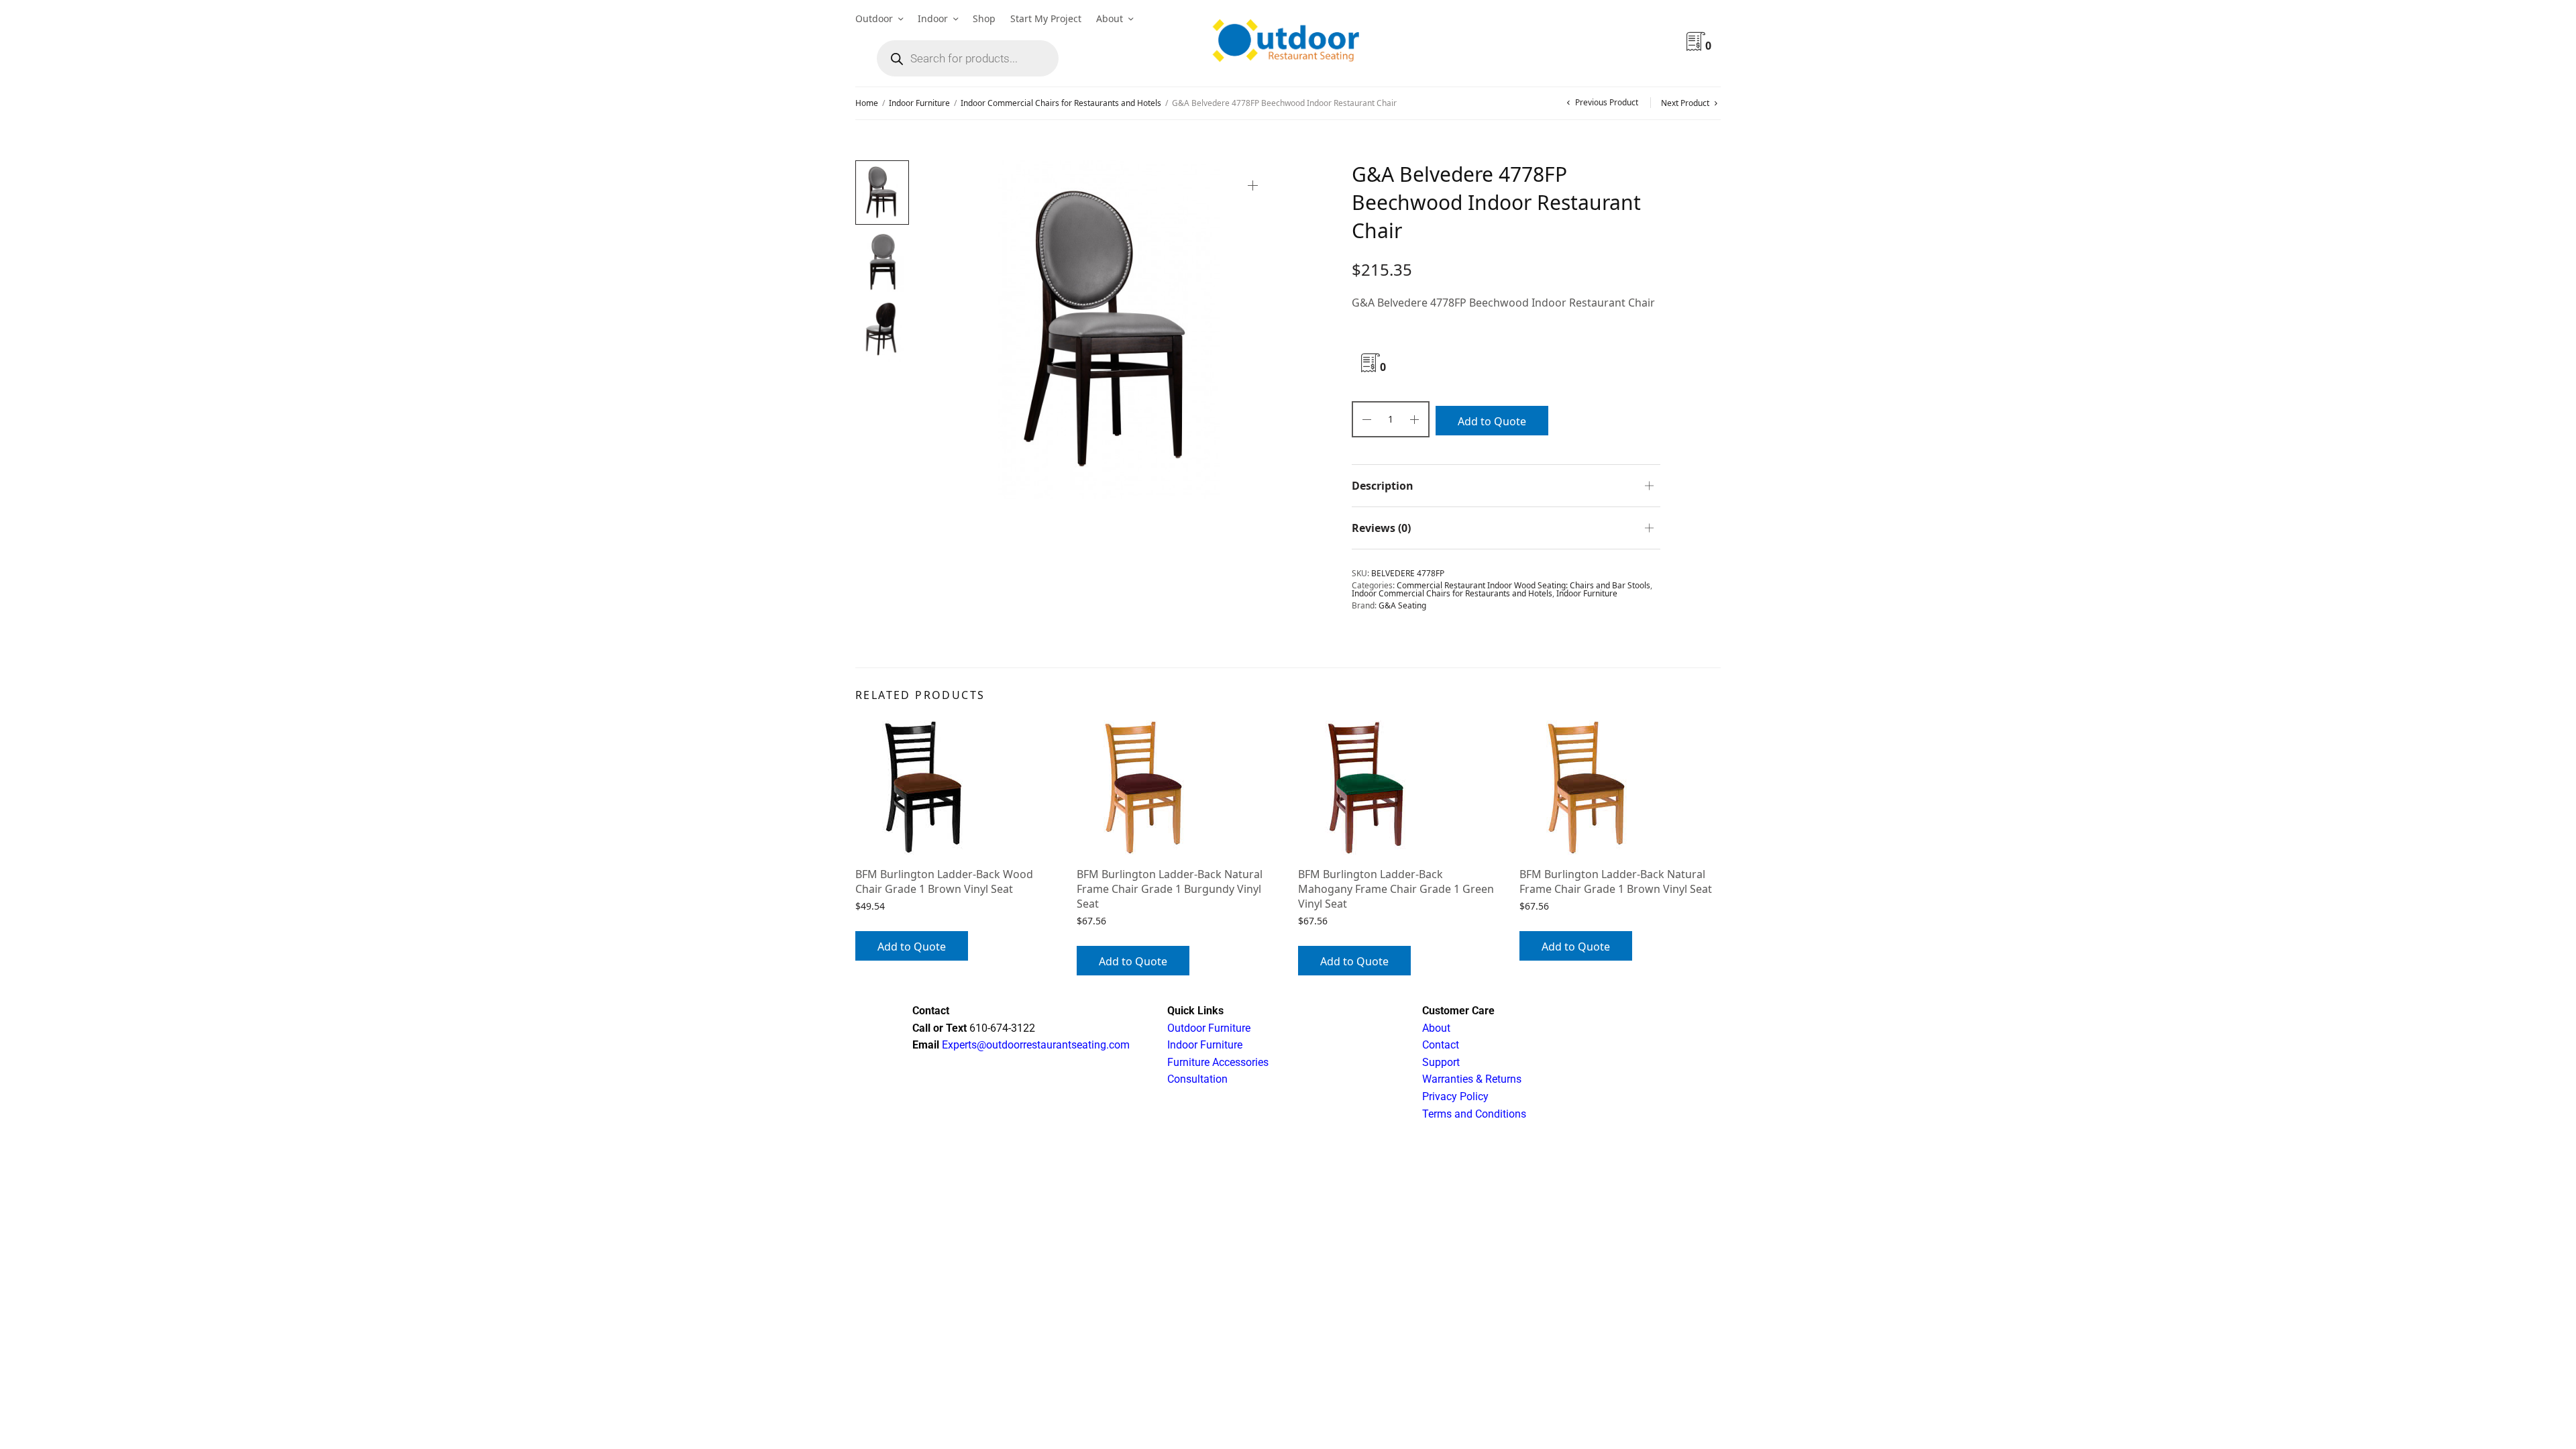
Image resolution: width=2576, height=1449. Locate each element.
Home (867, 103)
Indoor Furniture (919, 103)
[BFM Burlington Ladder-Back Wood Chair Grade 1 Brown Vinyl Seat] (956, 788)
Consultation (1197, 1079)
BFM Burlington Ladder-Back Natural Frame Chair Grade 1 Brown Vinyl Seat (1616, 881)
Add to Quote (1492, 421)
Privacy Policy (1455, 1096)
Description (1383, 486)
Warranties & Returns (1472, 1079)
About (1110, 18)
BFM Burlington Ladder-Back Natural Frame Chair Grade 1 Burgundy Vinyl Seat (1170, 889)
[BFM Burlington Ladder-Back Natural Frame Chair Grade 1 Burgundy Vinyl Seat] (1177, 788)
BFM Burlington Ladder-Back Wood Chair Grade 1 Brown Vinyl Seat (944, 881)
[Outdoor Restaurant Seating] (1288, 44)
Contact (1441, 1045)
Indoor (933, 18)
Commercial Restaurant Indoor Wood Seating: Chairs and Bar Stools (1523, 585)
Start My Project (1046, 18)
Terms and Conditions (1474, 1114)
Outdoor (874, 18)
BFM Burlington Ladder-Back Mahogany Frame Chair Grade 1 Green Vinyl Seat (1396, 889)
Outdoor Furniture (1209, 1028)
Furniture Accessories (1218, 1062)
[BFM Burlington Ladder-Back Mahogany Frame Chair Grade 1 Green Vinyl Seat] (1399, 788)
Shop (984, 18)
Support (1441, 1062)
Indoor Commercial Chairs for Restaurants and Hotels (1061, 103)
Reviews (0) (1381, 528)
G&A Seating (1402, 605)
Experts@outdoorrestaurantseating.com (1034, 1045)
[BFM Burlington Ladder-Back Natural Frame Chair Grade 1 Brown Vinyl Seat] (1620, 788)
